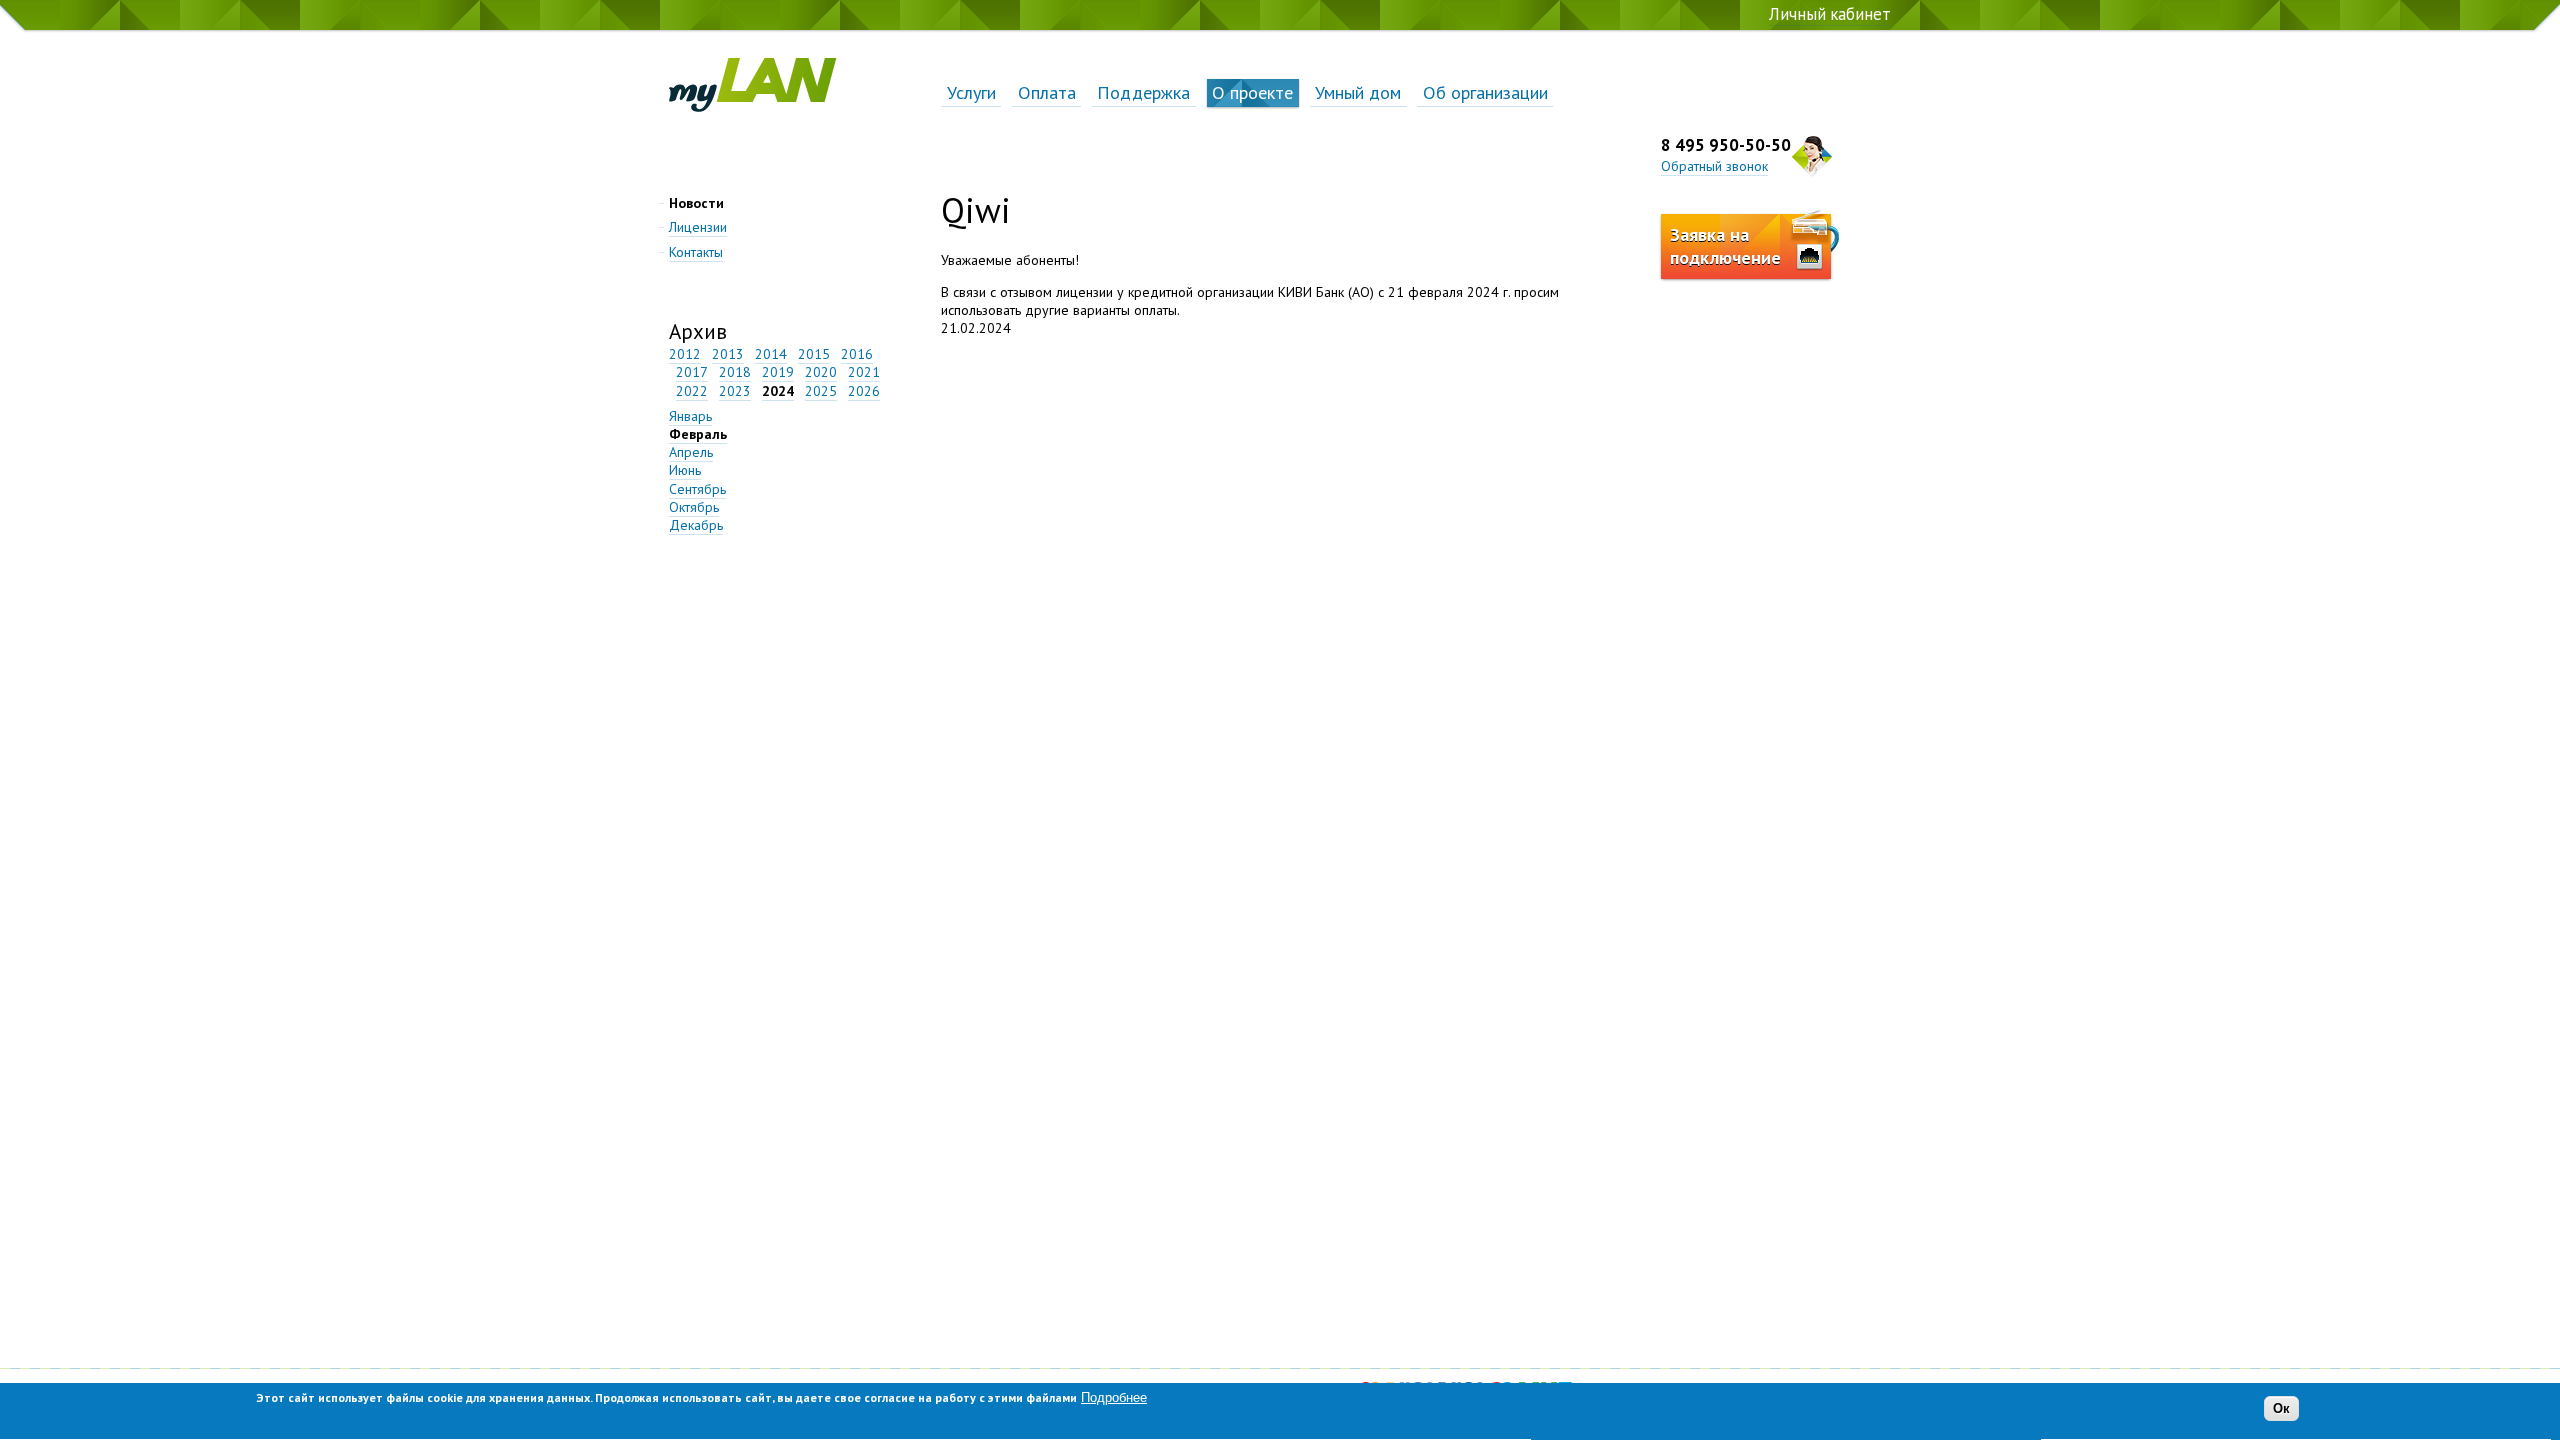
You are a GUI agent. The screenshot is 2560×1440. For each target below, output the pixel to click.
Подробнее (1114, 1397)
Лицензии (698, 227)
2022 (692, 391)
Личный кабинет (1830, 14)
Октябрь (694, 507)
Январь (690, 416)
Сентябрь (697, 489)
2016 (857, 354)
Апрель (691, 452)
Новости (696, 203)
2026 (864, 391)
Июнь (685, 470)
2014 (771, 354)
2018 (735, 372)
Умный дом (1358, 92)
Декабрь (696, 525)
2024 (778, 391)
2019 (778, 372)
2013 (728, 354)
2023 (735, 391)
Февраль (698, 434)
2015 (814, 354)
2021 (864, 372)
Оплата (1047, 92)
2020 (821, 372)
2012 (685, 354)
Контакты (696, 252)
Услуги (971, 92)
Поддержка (1143, 92)
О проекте (1252, 92)
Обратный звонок (1714, 166)
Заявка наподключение (1725, 246)
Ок (2281, 1409)
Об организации (1485, 92)
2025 (821, 391)
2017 (692, 372)
